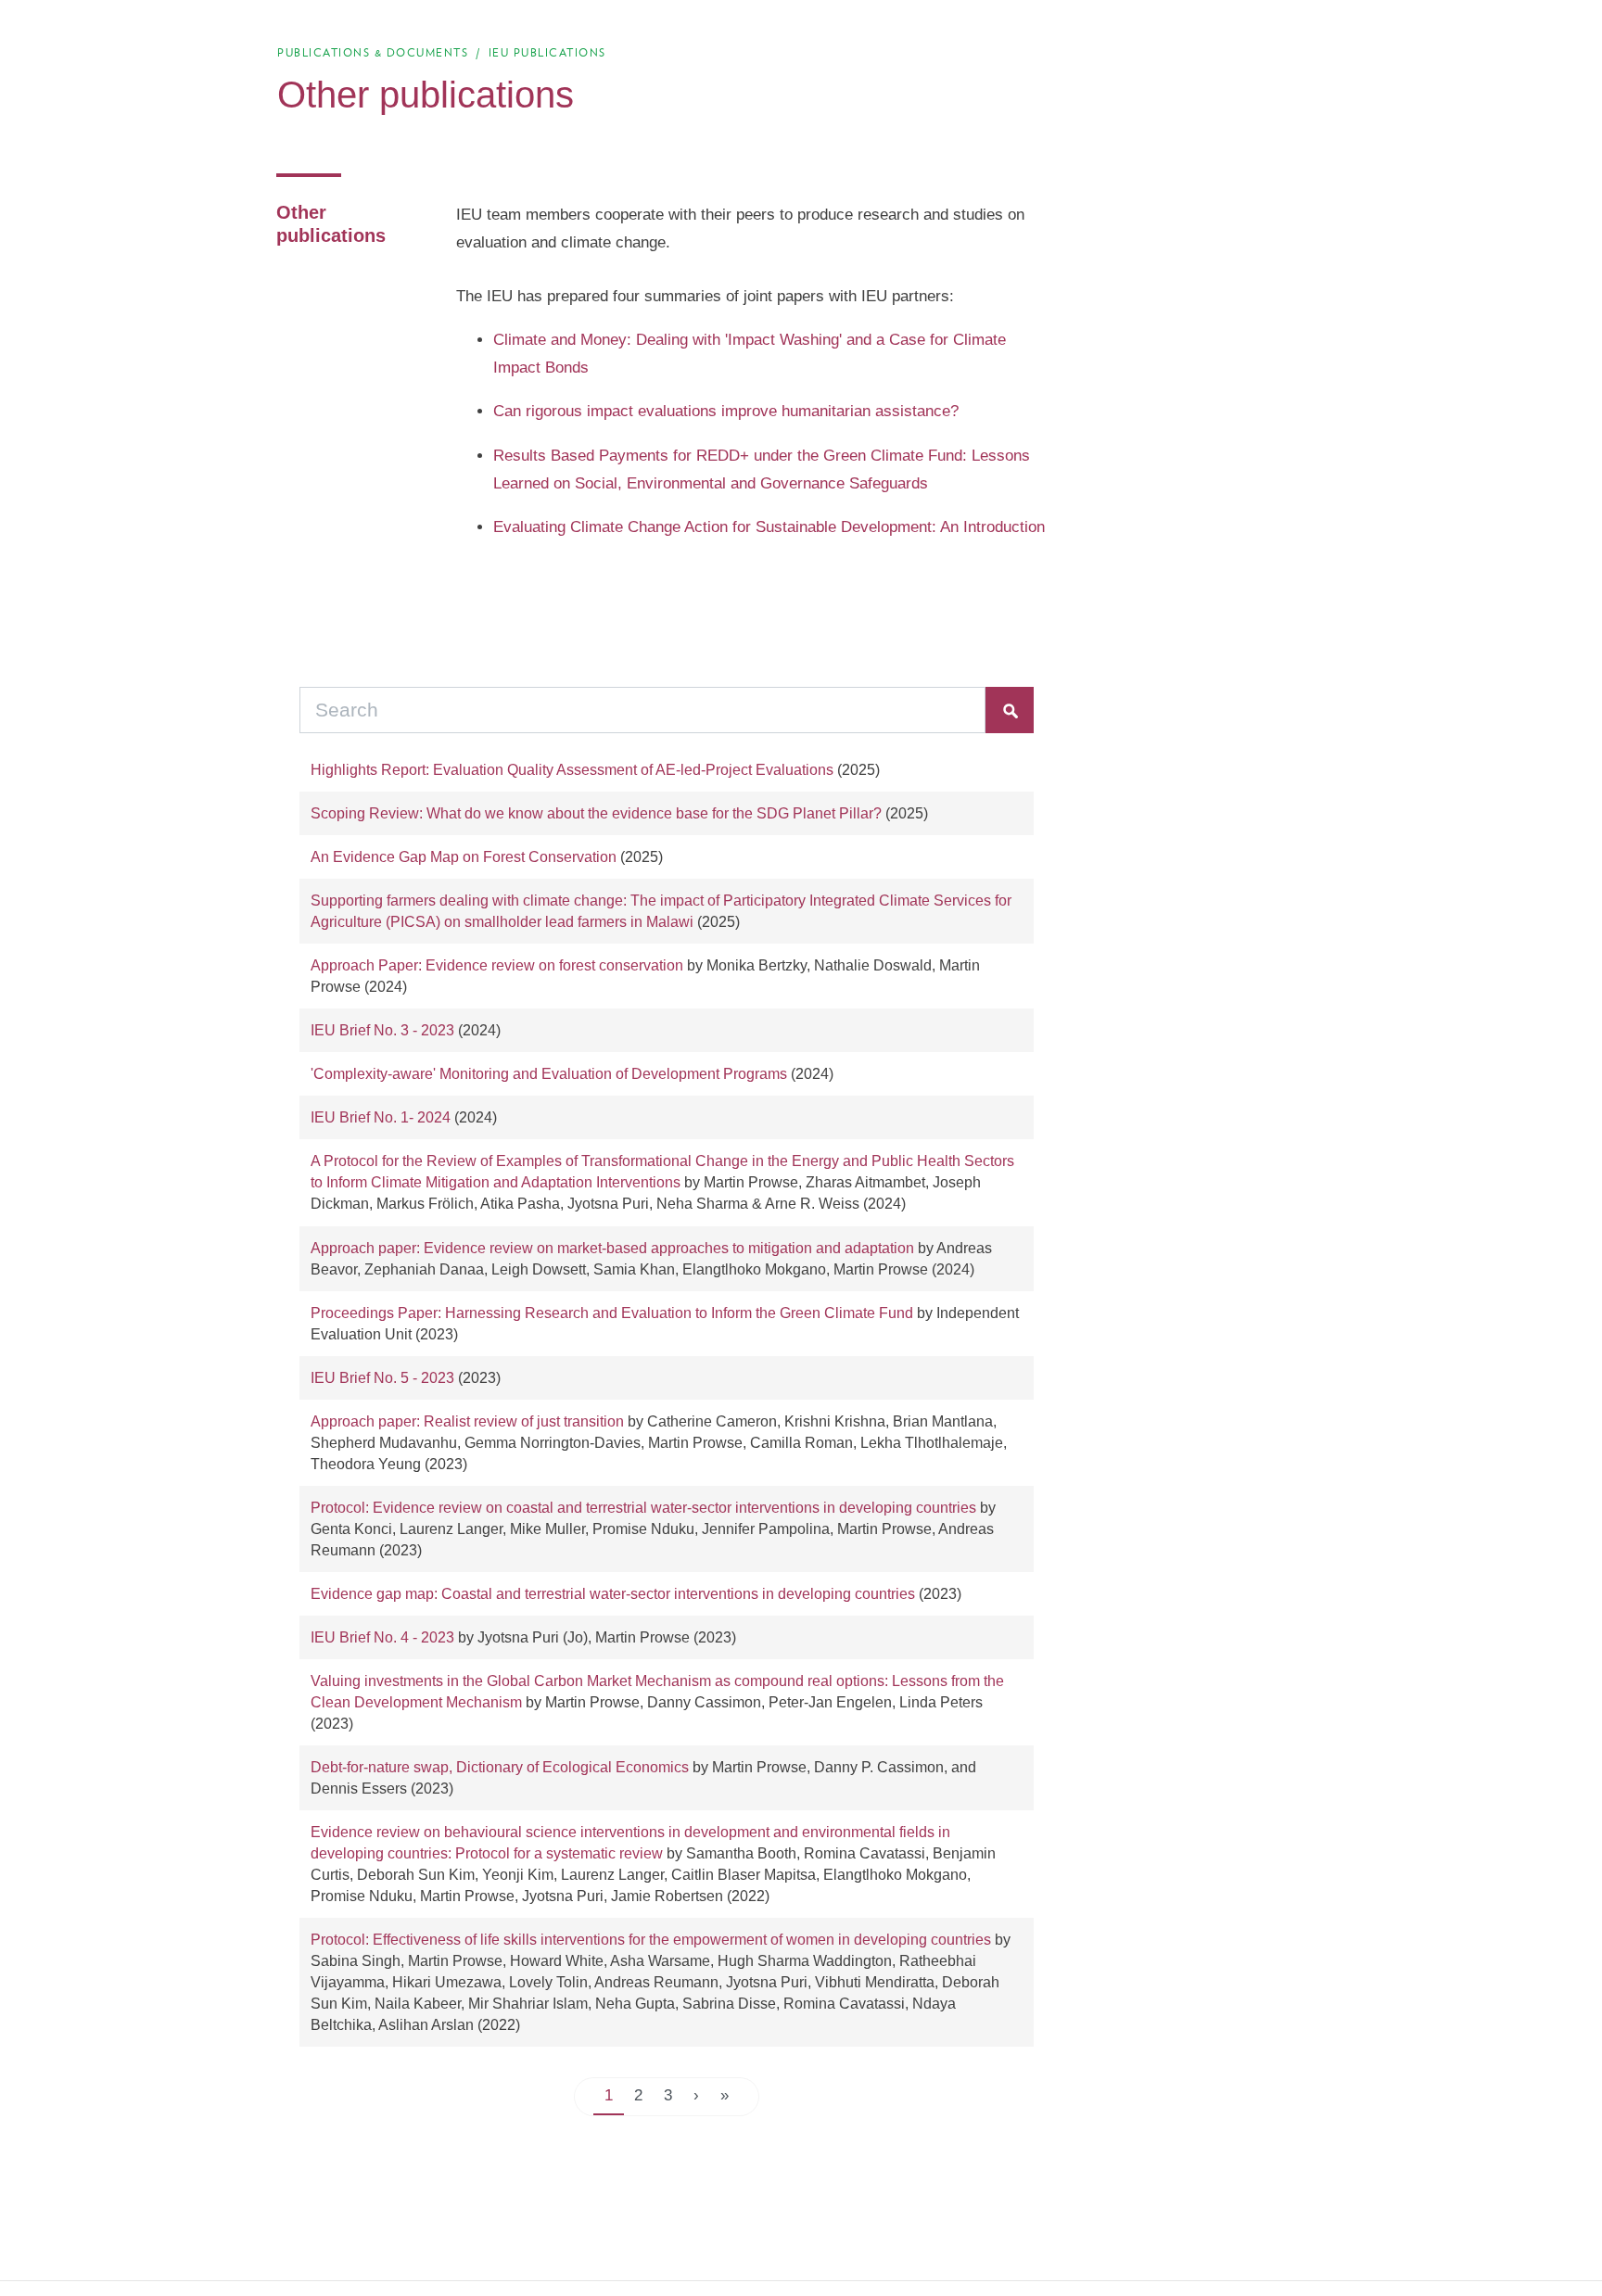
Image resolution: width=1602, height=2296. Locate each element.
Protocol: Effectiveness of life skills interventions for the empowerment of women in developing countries (651, 1940)
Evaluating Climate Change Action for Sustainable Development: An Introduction (769, 527)
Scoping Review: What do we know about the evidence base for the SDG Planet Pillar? (596, 813)
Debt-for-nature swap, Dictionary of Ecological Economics (500, 1767)
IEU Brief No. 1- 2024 (381, 1117)
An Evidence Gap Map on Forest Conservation (464, 857)
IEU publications (547, 52)
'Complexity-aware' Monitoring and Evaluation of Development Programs (549, 1074)
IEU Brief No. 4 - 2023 (382, 1637)
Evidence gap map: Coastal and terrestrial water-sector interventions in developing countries (613, 1594)
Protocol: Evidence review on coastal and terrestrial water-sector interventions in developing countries (643, 1508)
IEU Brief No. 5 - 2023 (382, 1378)
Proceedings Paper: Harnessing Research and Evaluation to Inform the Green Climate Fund (612, 1313)
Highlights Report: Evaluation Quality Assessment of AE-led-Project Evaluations (572, 770)
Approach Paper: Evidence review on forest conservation (497, 965)
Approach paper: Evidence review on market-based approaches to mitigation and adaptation (612, 1248)
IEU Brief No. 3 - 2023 (382, 1030)
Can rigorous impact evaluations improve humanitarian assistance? (726, 411)
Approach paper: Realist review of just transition (467, 1421)
